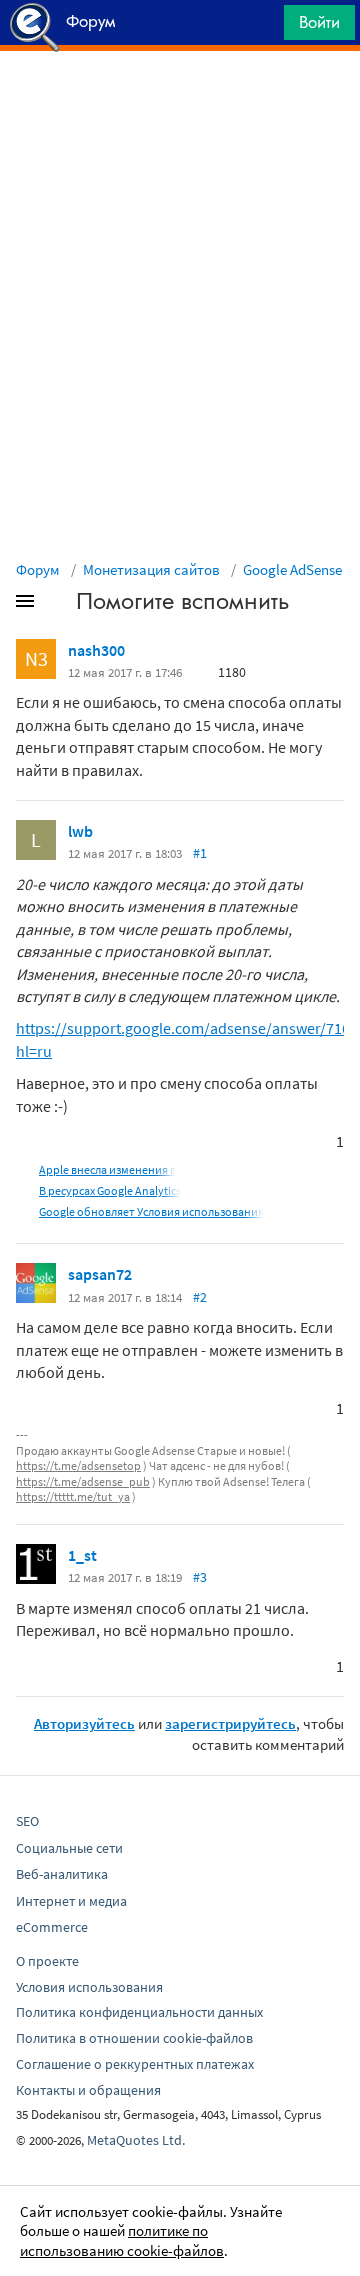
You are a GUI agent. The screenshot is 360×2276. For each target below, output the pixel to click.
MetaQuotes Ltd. (136, 2140)
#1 (200, 853)
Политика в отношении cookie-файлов (134, 2038)
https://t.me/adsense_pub (83, 1481)
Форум (38, 569)
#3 (200, 1577)
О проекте (47, 1961)
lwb (80, 831)
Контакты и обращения (88, 2090)
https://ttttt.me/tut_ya (73, 1496)
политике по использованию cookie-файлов (122, 2240)
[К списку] (58, 605)
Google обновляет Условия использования (151, 1211)
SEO (27, 1821)
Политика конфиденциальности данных (139, 2012)
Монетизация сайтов (151, 569)
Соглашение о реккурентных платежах (135, 2064)
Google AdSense (292, 569)
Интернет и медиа (71, 1901)
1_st (82, 1555)
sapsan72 (100, 1274)
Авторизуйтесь (84, 1723)
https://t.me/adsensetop (78, 1465)
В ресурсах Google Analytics (110, 1190)
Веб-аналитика (62, 1874)
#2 (200, 1297)
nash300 (96, 650)
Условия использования (89, 1987)
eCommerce (52, 1927)
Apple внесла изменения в (107, 1169)
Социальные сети (69, 1848)
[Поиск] (262, 27)
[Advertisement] (180, 101)
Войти (319, 22)
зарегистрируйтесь (230, 1723)
